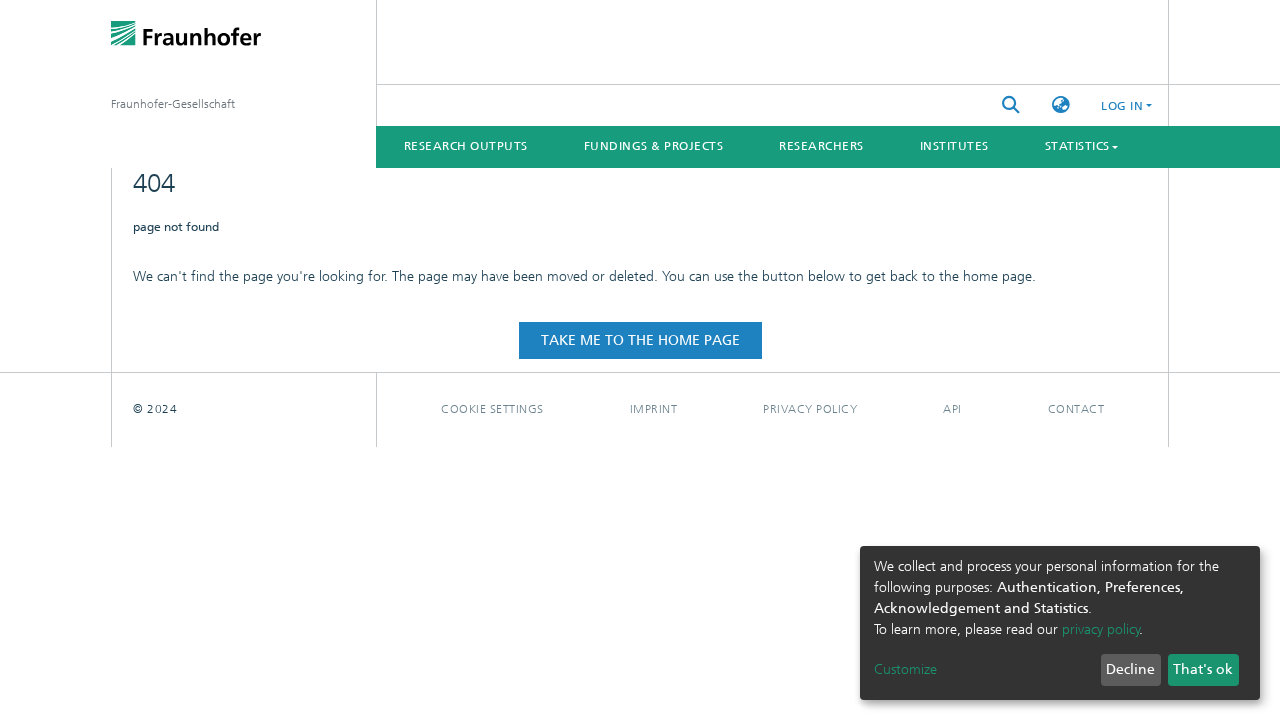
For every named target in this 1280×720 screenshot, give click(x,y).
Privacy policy (810, 409)
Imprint (654, 409)
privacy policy (1101, 629)
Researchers (821, 146)
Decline (1130, 669)
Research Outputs (466, 146)
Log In (1122, 106)
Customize (905, 669)
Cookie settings (492, 409)
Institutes (954, 146)
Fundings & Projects (654, 146)
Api (952, 409)
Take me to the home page (640, 340)
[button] (1061, 105)
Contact (1076, 409)
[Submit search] (1011, 105)
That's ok (1203, 669)
